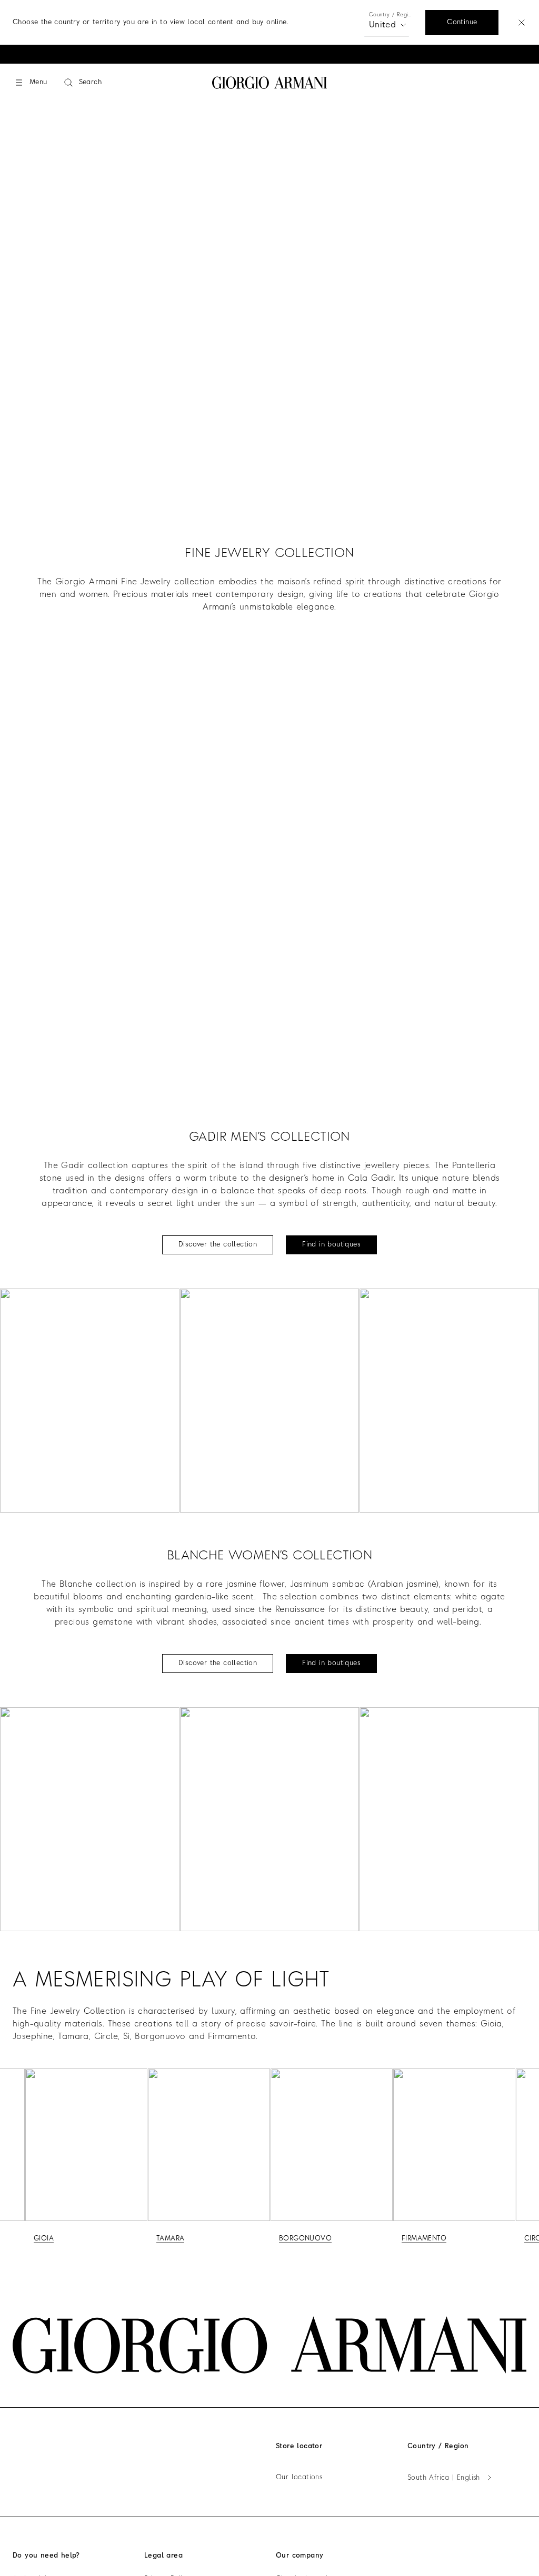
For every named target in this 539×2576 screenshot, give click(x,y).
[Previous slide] (13, 2158)
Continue (462, 22)
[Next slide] (526, 2158)
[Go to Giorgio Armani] (270, 83)
